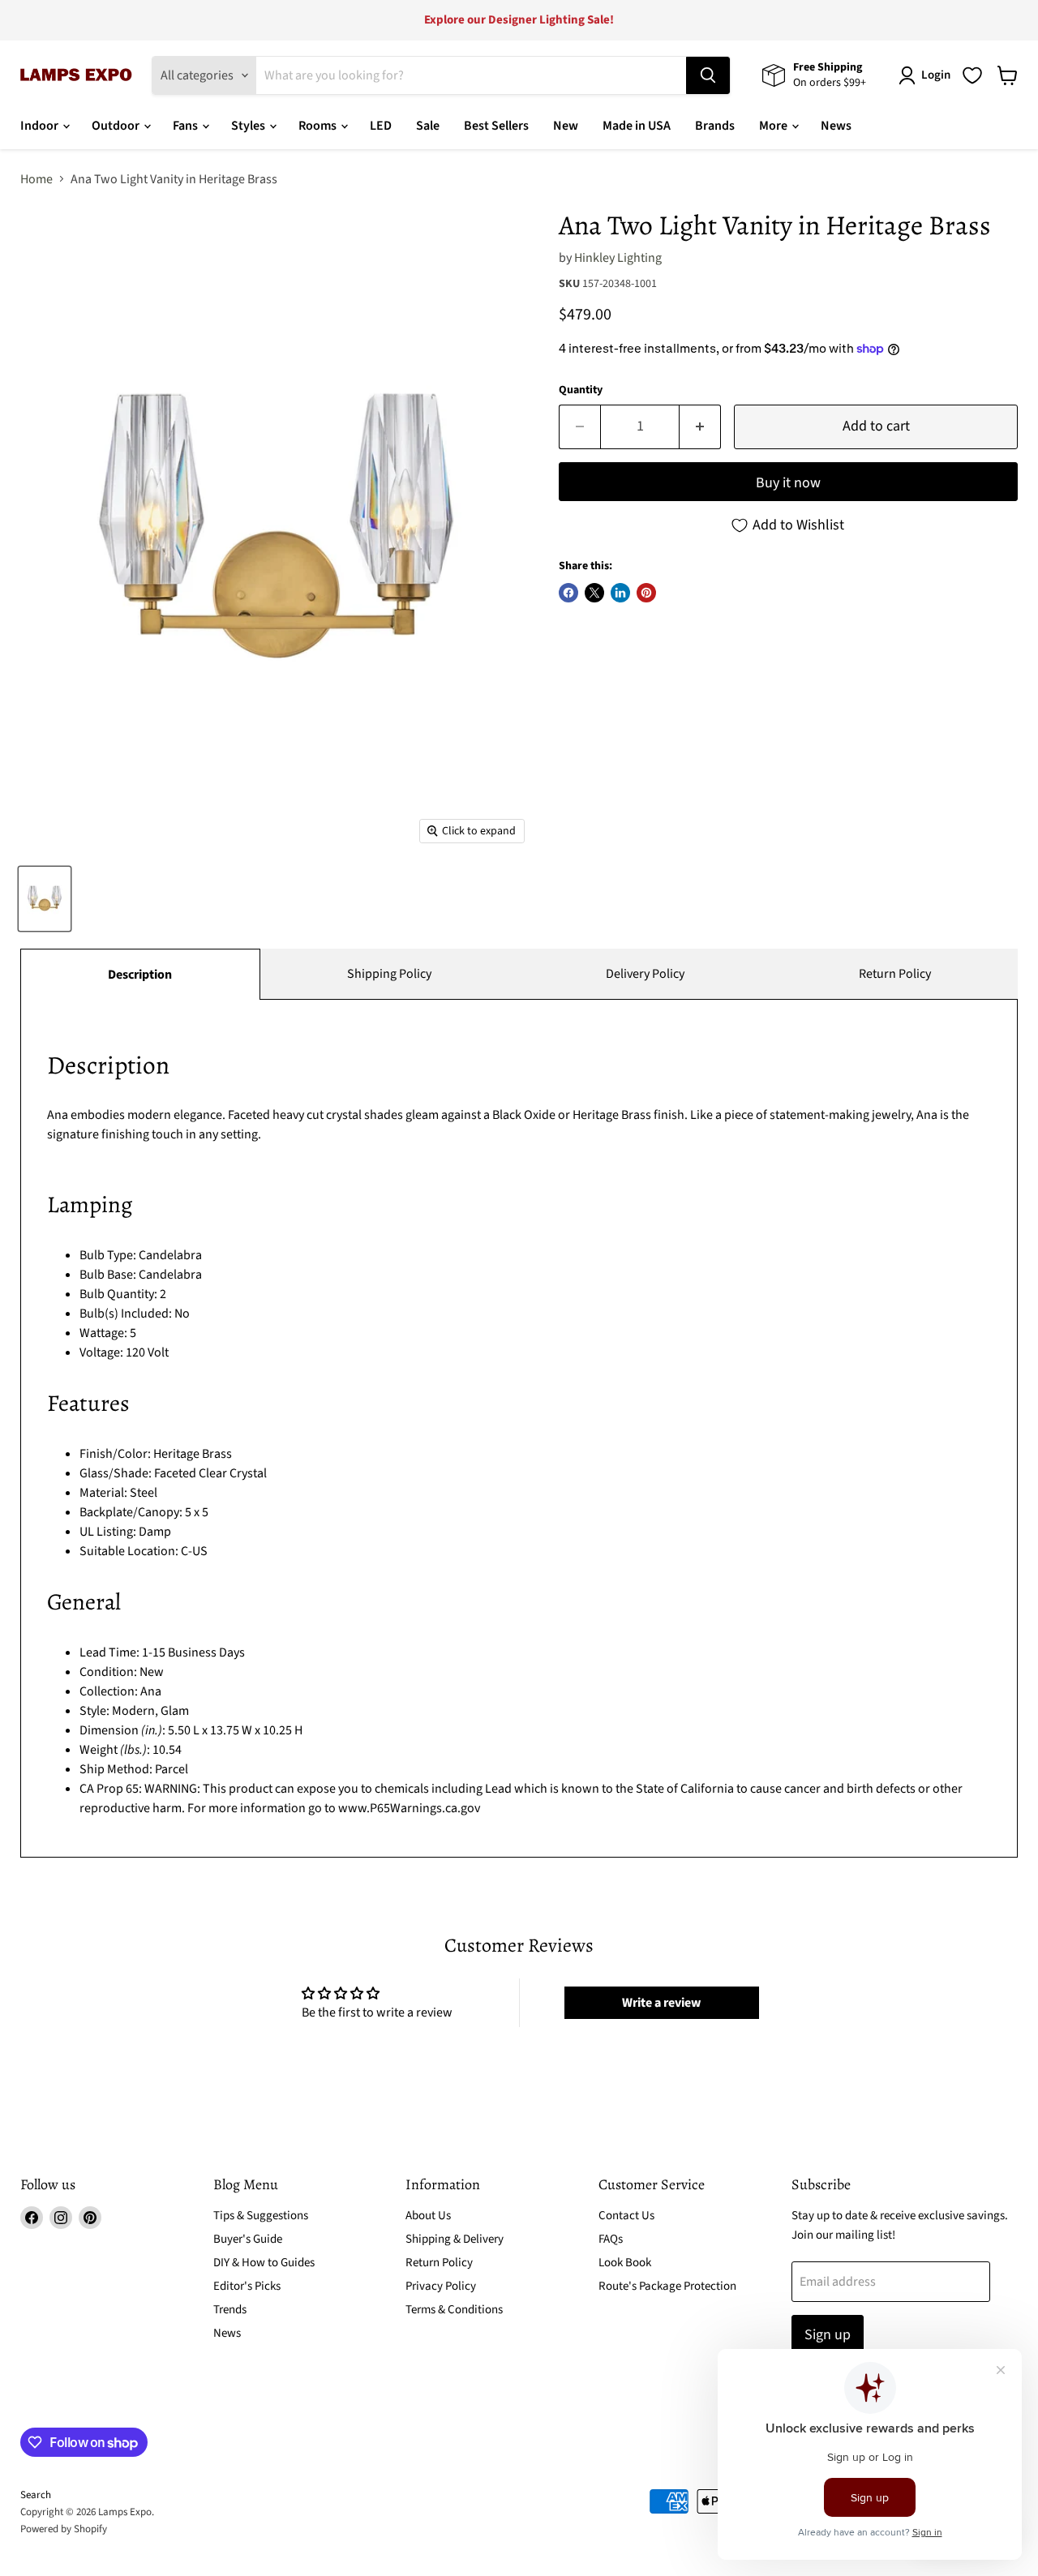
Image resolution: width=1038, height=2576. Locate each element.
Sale (428, 126)
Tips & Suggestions (261, 2216)
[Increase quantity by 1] (700, 427)
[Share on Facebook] (568, 593)
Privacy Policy (441, 2286)
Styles (249, 126)
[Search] (708, 75)
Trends (230, 2310)
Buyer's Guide (248, 2239)
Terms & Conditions (454, 2310)
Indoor (41, 126)
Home (36, 179)
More (774, 126)
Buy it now (788, 483)
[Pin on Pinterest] (646, 593)
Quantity (581, 390)
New (566, 126)
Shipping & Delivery (455, 2239)
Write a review (661, 2003)
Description (140, 975)
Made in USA (637, 126)
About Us (428, 2216)
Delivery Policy (645, 974)
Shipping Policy (389, 974)
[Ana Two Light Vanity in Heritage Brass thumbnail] (45, 899)
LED (381, 126)
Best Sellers (496, 126)
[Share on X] (594, 593)
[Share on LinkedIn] (620, 593)
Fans (187, 126)
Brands (715, 126)
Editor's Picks (247, 2286)
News (836, 126)
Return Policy (895, 974)
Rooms (319, 126)
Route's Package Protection (667, 2286)
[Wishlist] (972, 75)
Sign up (828, 2335)
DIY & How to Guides (264, 2263)
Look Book (625, 2263)
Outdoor (117, 126)
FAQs (611, 2239)
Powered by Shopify (64, 2529)
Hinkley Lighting (618, 258)
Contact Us (626, 2216)
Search (36, 2495)
